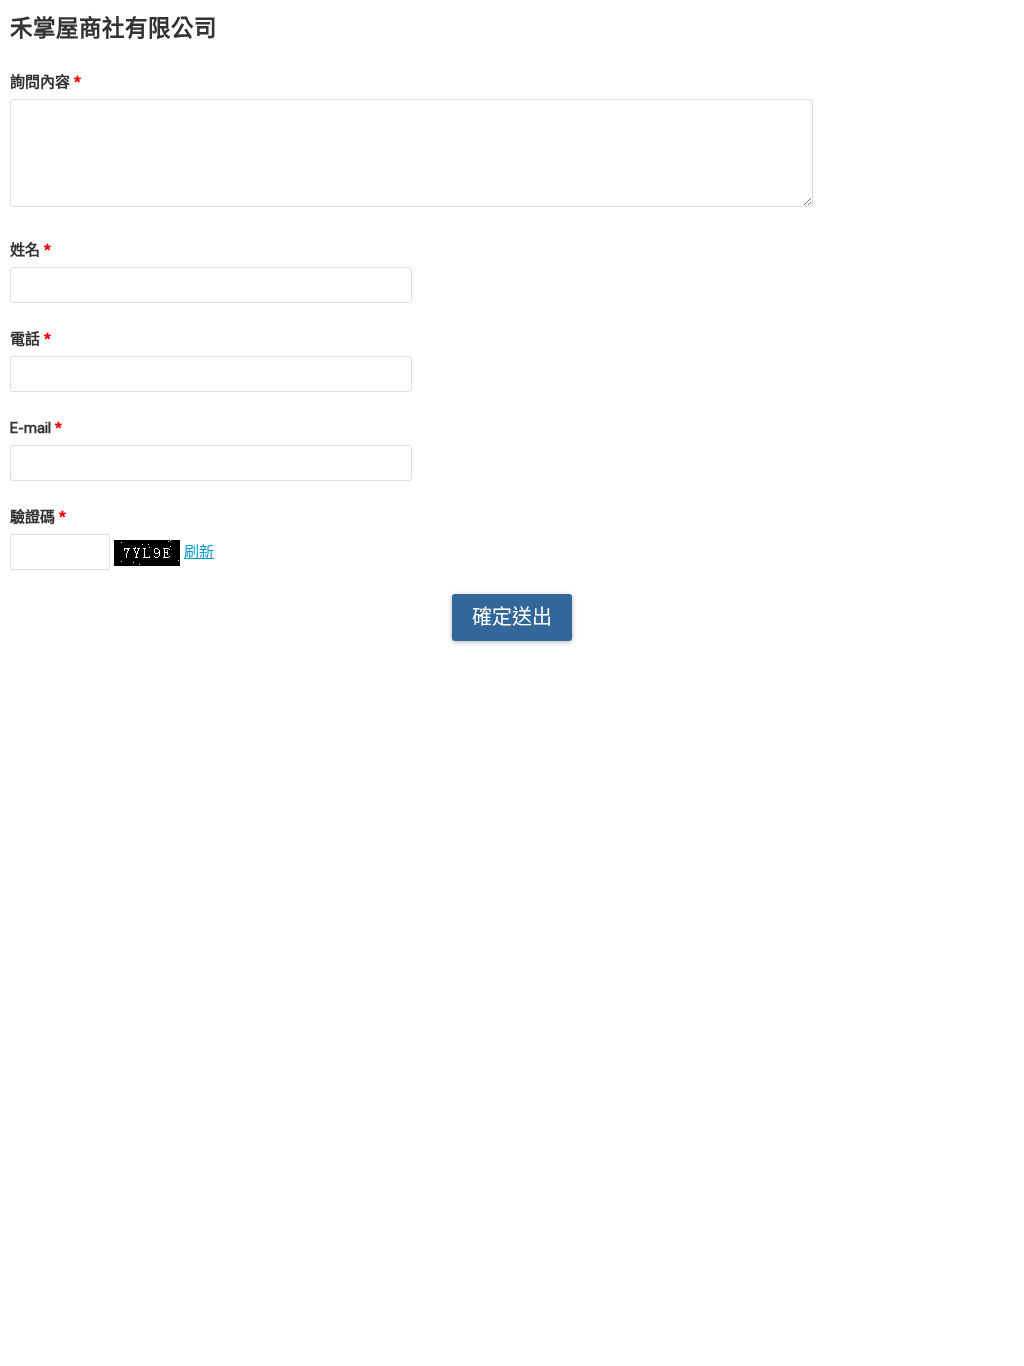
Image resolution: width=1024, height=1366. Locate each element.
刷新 (199, 552)
